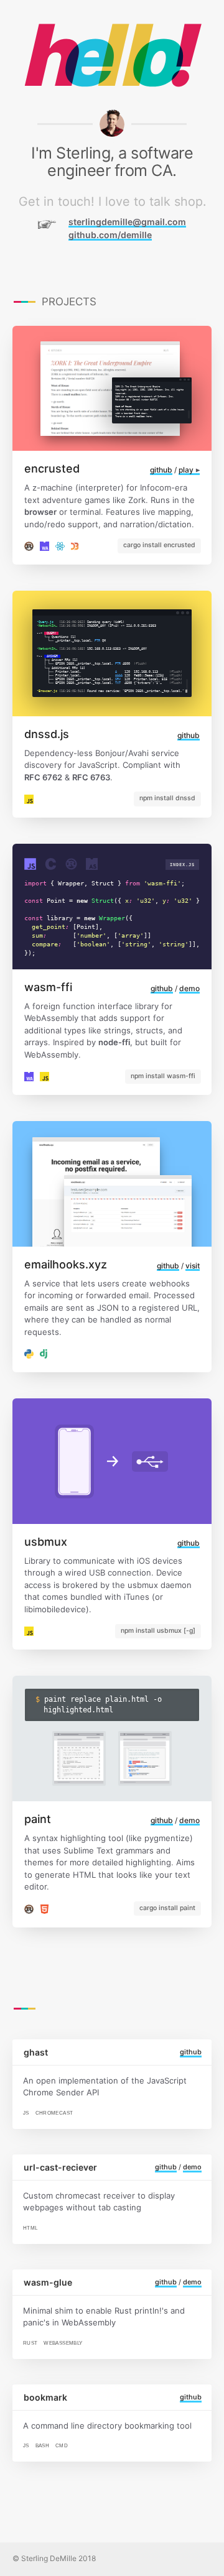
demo (192, 2167)
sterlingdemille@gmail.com (127, 222)
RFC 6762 (43, 777)
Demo (189, 988)
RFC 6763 (91, 777)
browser (40, 512)
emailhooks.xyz (66, 1264)
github (191, 2052)
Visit (193, 1266)
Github (161, 470)
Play (187, 470)
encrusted (52, 469)
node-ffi (114, 1042)
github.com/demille (110, 235)
